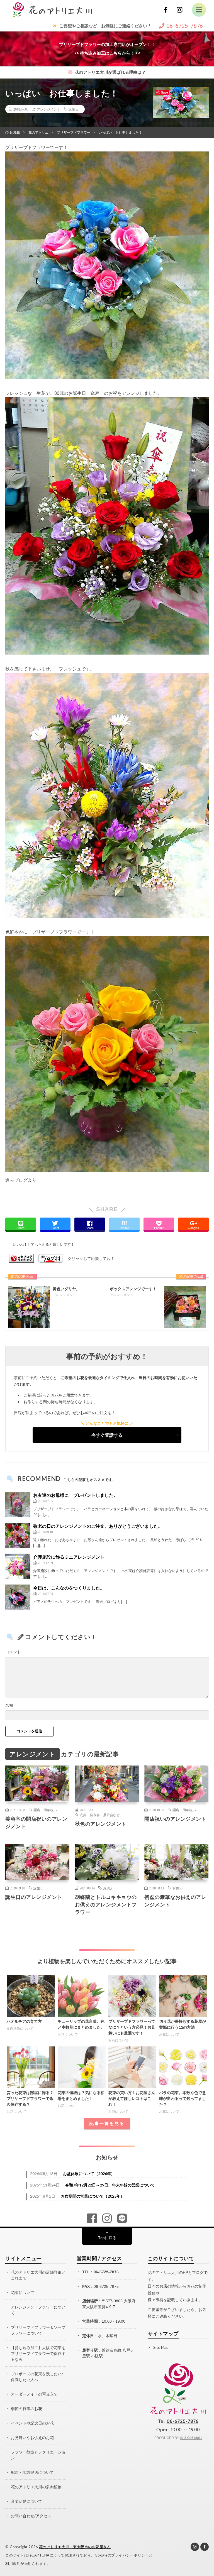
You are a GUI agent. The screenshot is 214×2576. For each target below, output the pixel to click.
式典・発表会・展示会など (100, 1815)
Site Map (161, 2347)
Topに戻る (107, 2238)
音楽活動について (26, 2501)
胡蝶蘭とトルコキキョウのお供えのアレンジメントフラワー (106, 1904)
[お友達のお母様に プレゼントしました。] (18, 1504)
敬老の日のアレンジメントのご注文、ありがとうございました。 (98, 1526)
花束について (23, 2292)
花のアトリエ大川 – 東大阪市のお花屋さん (75, 2547)
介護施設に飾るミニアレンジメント (69, 1557)
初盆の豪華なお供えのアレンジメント (175, 1901)
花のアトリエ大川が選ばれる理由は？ (110, 72)
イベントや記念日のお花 (32, 2423)
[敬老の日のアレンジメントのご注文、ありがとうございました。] (18, 1535)
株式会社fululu (191, 2438)
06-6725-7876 (106, 2272)
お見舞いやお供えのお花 (32, 2437)
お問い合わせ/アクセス (31, 2516)
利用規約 (13, 2563)
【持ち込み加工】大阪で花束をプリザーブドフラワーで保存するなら (38, 2353)
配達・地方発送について (32, 2472)
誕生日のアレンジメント (34, 1897)
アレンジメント (48, 109)
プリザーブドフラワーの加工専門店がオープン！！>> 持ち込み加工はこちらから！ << (107, 49)
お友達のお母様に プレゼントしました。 (76, 1495)
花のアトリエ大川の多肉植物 (36, 2487)
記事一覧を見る (107, 2123)
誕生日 (74, 109)
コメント (13, 1652)
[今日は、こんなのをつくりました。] (18, 1597)
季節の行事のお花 (26, 2409)
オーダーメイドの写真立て (34, 2394)
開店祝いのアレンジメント (175, 1819)
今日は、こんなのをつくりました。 (69, 1588)
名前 (9, 1705)
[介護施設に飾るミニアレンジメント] (18, 1566)
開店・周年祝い (45, 1810)
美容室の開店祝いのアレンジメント (36, 1822)
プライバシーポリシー (130, 2555)
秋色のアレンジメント (101, 1824)
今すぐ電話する (107, 1435)
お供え (108, 1888)
